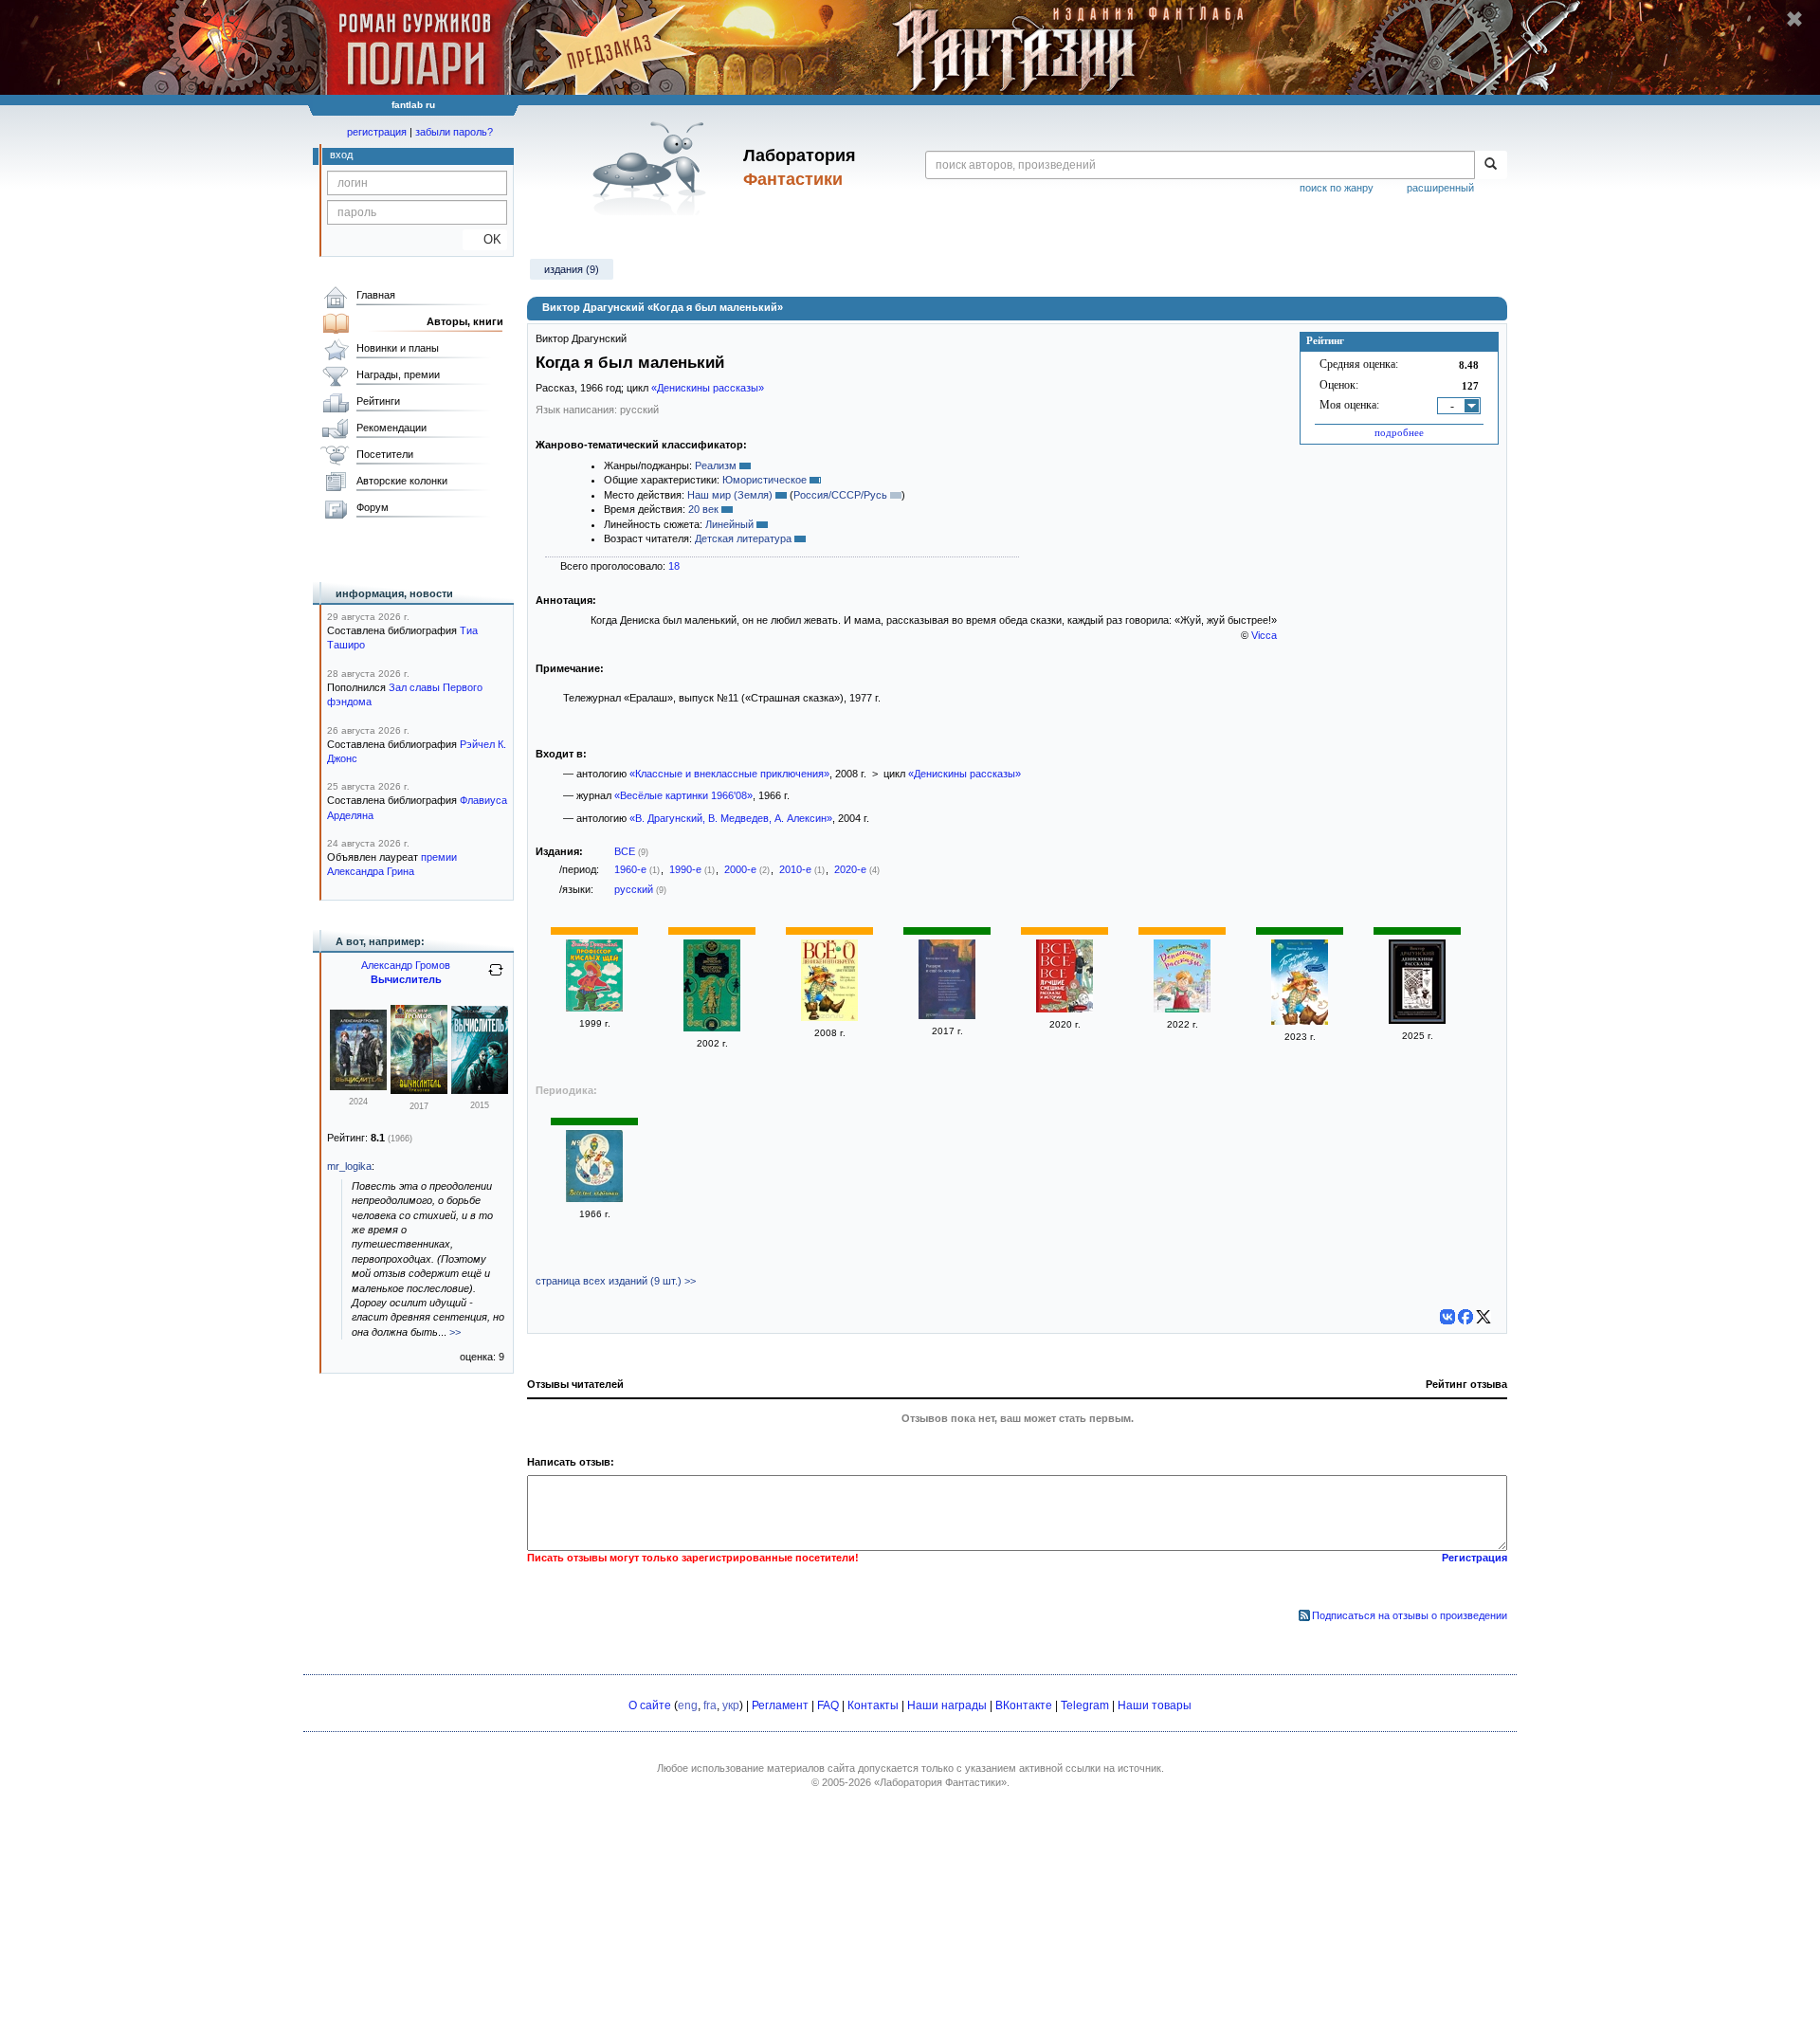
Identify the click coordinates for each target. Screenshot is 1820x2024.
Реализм (716, 465)
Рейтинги (378, 401)
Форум (373, 507)
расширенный (1440, 188)
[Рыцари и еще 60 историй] (947, 1015)
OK (485, 239)
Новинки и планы (398, 348)
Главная (376, 295)
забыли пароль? (454, 132)
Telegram (1085, 1705)
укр (731, 1705)
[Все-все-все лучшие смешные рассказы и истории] (1065, 1009)
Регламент (780, 1705)
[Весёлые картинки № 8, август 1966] (594, 1198)
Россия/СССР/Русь (840, 495)
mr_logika (349, 1166)
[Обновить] (496, 977)
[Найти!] (1491, 165)
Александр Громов (406, 965)
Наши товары (1155, 1705)
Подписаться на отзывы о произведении (1410, 1615)
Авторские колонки (402, 481)
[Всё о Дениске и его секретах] (829, 1017)
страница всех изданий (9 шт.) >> (616, 1281)
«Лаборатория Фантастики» (940, 1782)
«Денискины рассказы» (708, 388)
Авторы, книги (465, 321)
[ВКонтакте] (1447, 1317)
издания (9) (572, 269)
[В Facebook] (1465, 1317)
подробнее (1399, 432)
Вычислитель (406, 979)
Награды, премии (398, 374)
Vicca (1264, 635)
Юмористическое (764, 480)
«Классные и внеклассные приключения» (729, 774)
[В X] (1483, 1317)
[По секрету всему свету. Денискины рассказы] (1300, 1021)
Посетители (385, 454)
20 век (703, 509)
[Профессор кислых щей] (594, 1008)
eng (688, 1705)
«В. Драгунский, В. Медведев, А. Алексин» (731, 818)
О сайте (650, 1705)
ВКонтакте (1024, 1705)
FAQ (828, 1705)
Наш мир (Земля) (730, 495)
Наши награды (947, 1705)
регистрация (377, 132)
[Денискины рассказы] (712, 1028)
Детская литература (743, 538)
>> (455, 1332)
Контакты (873, 1705)
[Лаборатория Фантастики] (653, 168)
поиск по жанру (1337, 188)
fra (710, 1705)
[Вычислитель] (358, 1086)
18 (674, 566)
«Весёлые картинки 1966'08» (683, 795)
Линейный (729, 524)
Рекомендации (391, 428)
